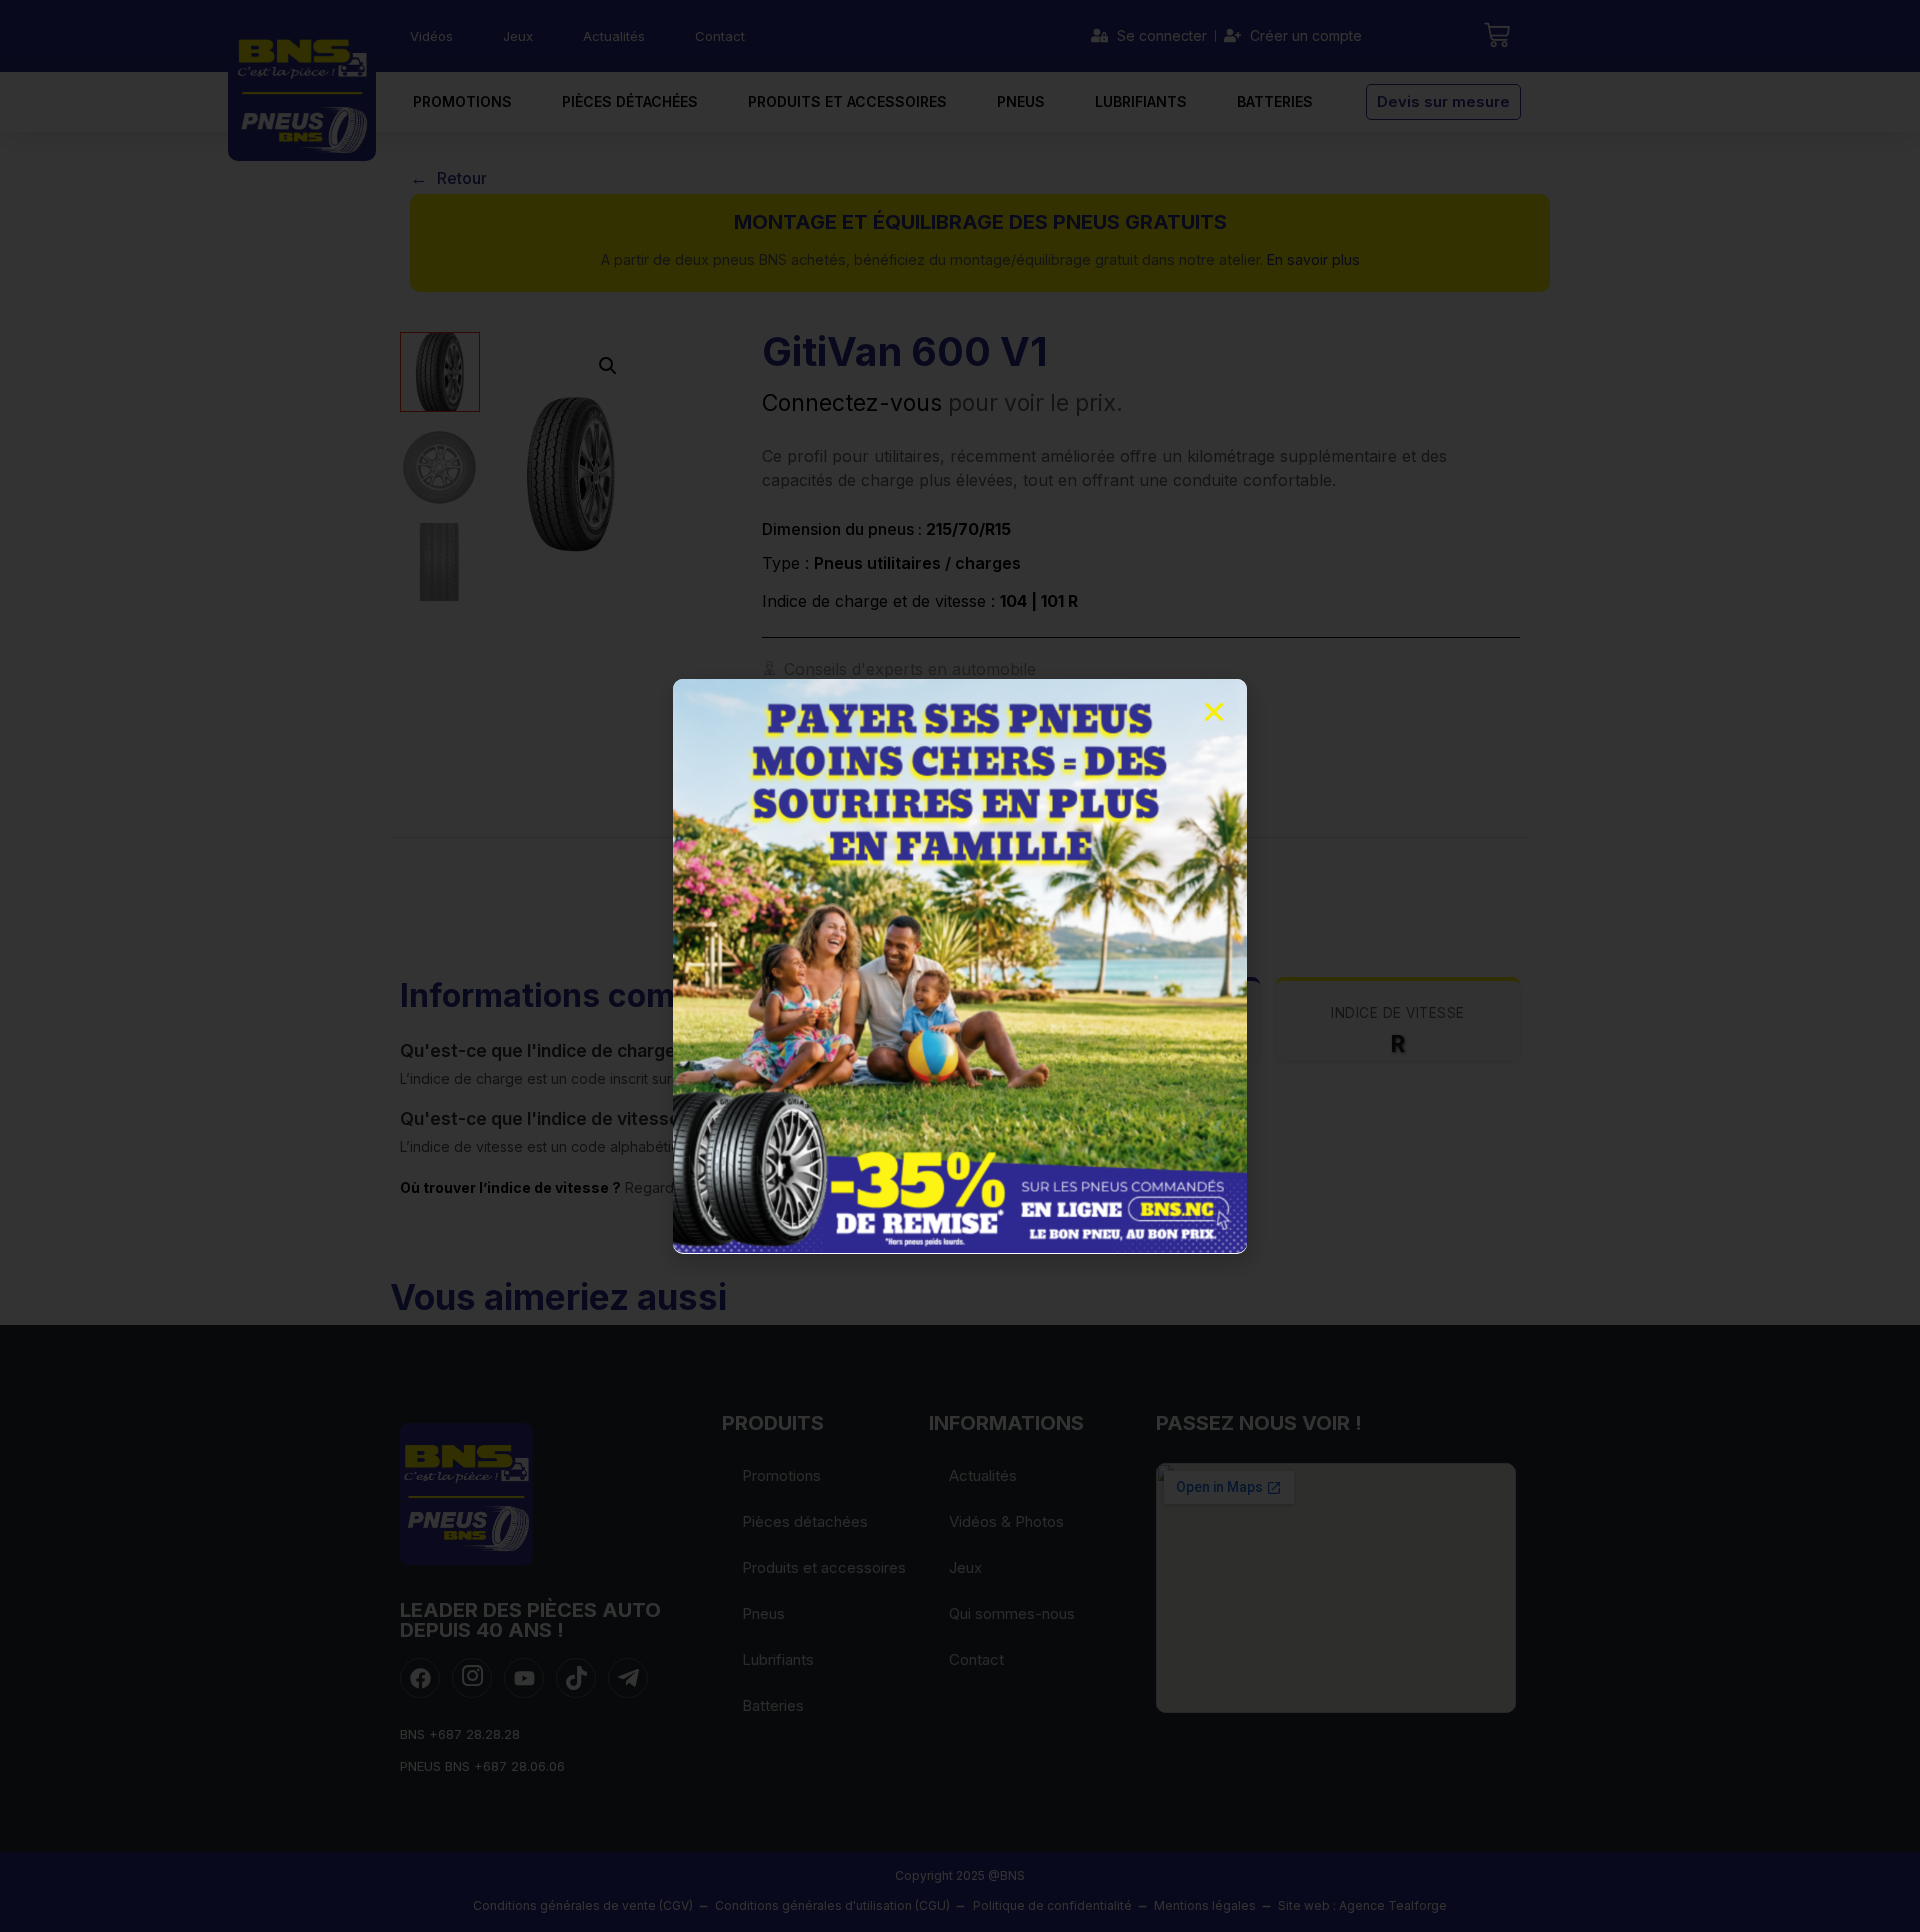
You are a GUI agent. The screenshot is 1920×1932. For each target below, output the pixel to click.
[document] (960, 966)
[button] (1214, 712)
